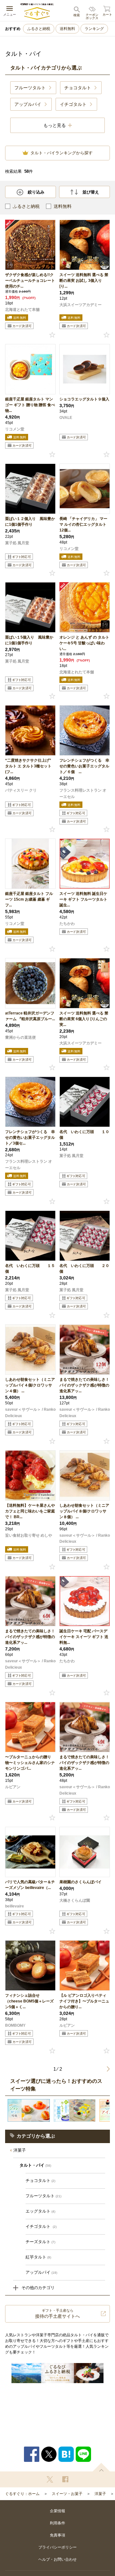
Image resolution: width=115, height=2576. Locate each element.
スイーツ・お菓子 (67, 2494)
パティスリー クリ (21, 790)
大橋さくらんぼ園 (75, 1900)
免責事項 (57, 2535)
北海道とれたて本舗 (22, 310)
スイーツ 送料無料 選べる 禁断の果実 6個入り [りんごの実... (84, 1019)
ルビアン (13, 1787)
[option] (29, 2110)
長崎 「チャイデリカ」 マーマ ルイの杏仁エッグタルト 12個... (83, 524)
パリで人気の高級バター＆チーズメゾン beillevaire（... (30, 1885)
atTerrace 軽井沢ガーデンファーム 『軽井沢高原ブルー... (30, 1016)
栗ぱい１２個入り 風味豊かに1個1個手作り (30, 522)
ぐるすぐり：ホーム (22, 2494)
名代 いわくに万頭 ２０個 (84, 1269)
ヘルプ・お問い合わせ (57, 2559)
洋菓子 (20, 2150)
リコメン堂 (15, 429)
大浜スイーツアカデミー (80, 305)
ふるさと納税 (39, 29)
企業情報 (57, 2511)
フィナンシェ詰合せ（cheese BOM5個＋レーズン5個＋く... (29, 2001)
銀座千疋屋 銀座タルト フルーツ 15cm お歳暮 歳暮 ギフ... (29, 899)
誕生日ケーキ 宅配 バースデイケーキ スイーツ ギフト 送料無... (84, 1637)
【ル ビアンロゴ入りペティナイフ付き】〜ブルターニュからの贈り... (84, 2001)
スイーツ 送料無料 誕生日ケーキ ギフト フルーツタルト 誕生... (83, 899)
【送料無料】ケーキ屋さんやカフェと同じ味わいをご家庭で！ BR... (30, 1511)
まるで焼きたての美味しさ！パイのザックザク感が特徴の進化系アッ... (84, 1385)
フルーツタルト (43, 2196)
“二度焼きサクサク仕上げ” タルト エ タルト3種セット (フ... (30, 766)
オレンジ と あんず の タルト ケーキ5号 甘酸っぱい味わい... (84, 643)
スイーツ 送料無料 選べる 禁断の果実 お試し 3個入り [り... (84, 281)
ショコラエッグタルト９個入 (84, 399)
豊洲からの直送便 (20, 1037)
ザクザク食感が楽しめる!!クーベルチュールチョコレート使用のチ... (30, 281)
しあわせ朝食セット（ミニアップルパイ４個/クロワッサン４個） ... (30, 1385)
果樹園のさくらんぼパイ (80, 1882)
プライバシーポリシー (57, 2547)
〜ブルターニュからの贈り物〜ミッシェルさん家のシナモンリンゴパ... (30, 1763)
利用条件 (57, 2523)
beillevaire (15, 1906)
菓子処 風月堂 (17, 543)
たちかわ (67, 924)
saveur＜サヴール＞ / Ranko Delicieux (30, 1413)
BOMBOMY (15, 2025)
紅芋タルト (38, 2257)
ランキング (94, 29)
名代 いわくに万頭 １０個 (84, 1135)
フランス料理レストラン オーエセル (83, 794)
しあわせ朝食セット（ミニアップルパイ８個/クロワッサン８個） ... (84, 1511)
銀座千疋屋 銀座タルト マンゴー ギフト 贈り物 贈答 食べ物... (30, 405)
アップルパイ (41, 2272)
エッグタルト (40, 2211)
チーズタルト (40, 2242)
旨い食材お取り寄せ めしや (29, 1535)
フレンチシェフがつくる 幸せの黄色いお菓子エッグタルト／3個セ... (30, 1138)
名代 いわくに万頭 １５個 (30, 1269)
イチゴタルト (41, 2226)
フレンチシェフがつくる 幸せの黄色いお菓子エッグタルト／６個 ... (84, 766)
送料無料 (67, 29)
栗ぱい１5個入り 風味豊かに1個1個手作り (29, 640)
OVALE (66, 418)
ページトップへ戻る (101, 2467)
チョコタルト (40, 2181)
